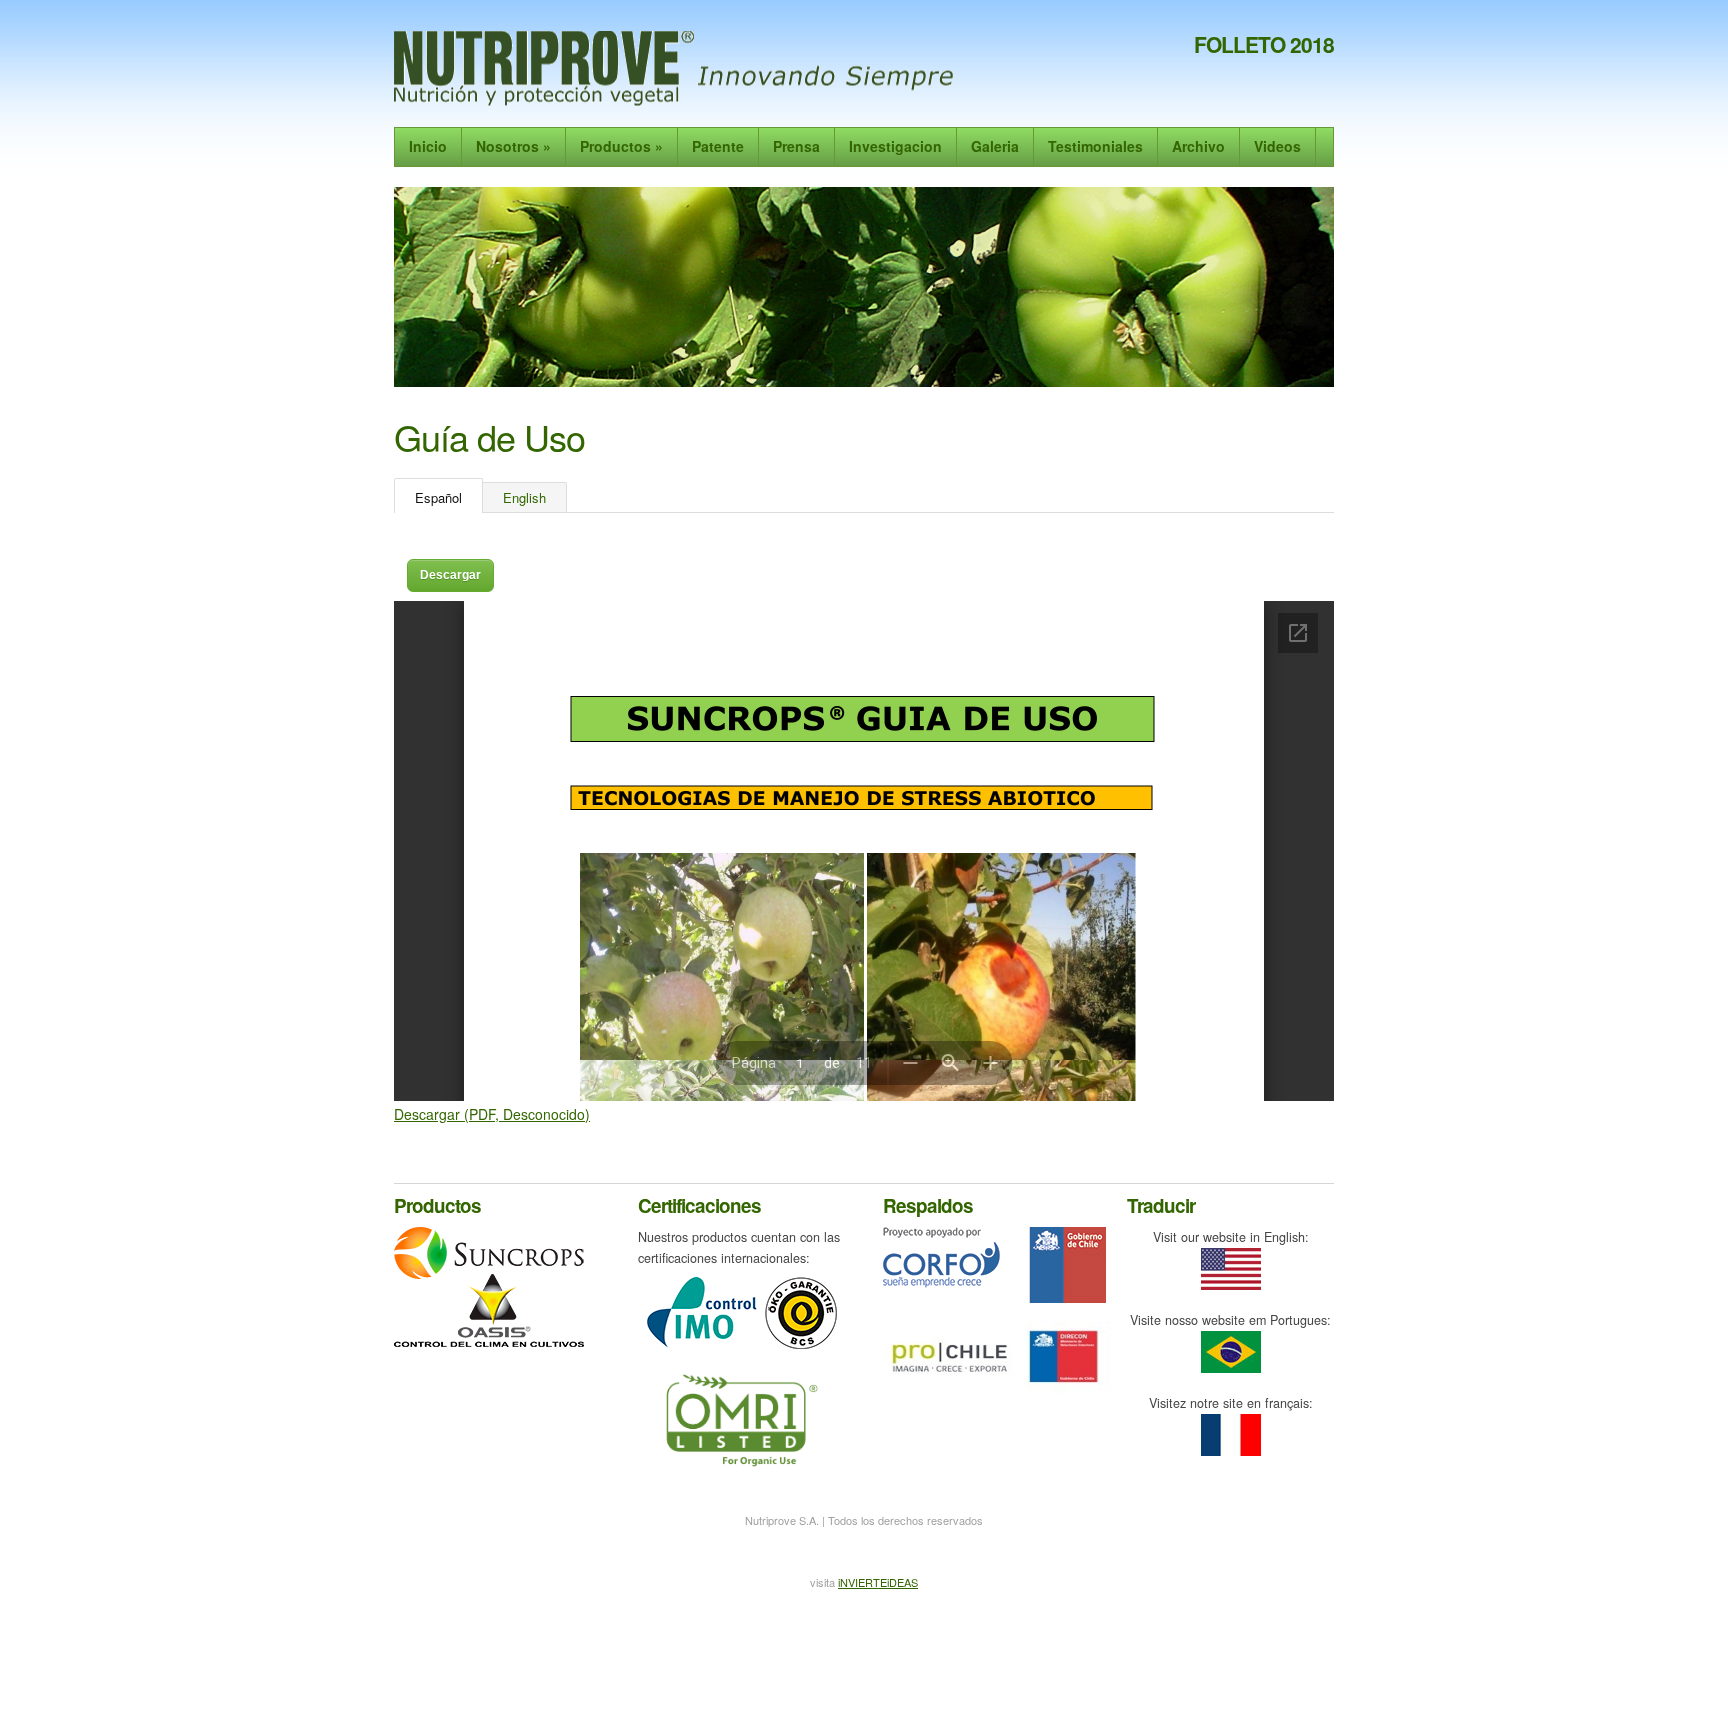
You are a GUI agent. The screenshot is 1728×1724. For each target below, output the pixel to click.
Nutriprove (677, 69)
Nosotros (513, 146)
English (524, 497)
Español (438, 497)
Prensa (796, 146)
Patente (718, 146)
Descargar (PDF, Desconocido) (492, 1114)
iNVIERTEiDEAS (878, 1582)
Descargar (450, 575)
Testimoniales (1095, 146)
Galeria (995, 146)
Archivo (1198, 146)
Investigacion (895, 146)
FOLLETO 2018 (1264, 44)
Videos (1277, 146)
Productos (621, 146)
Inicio (428, 146)
